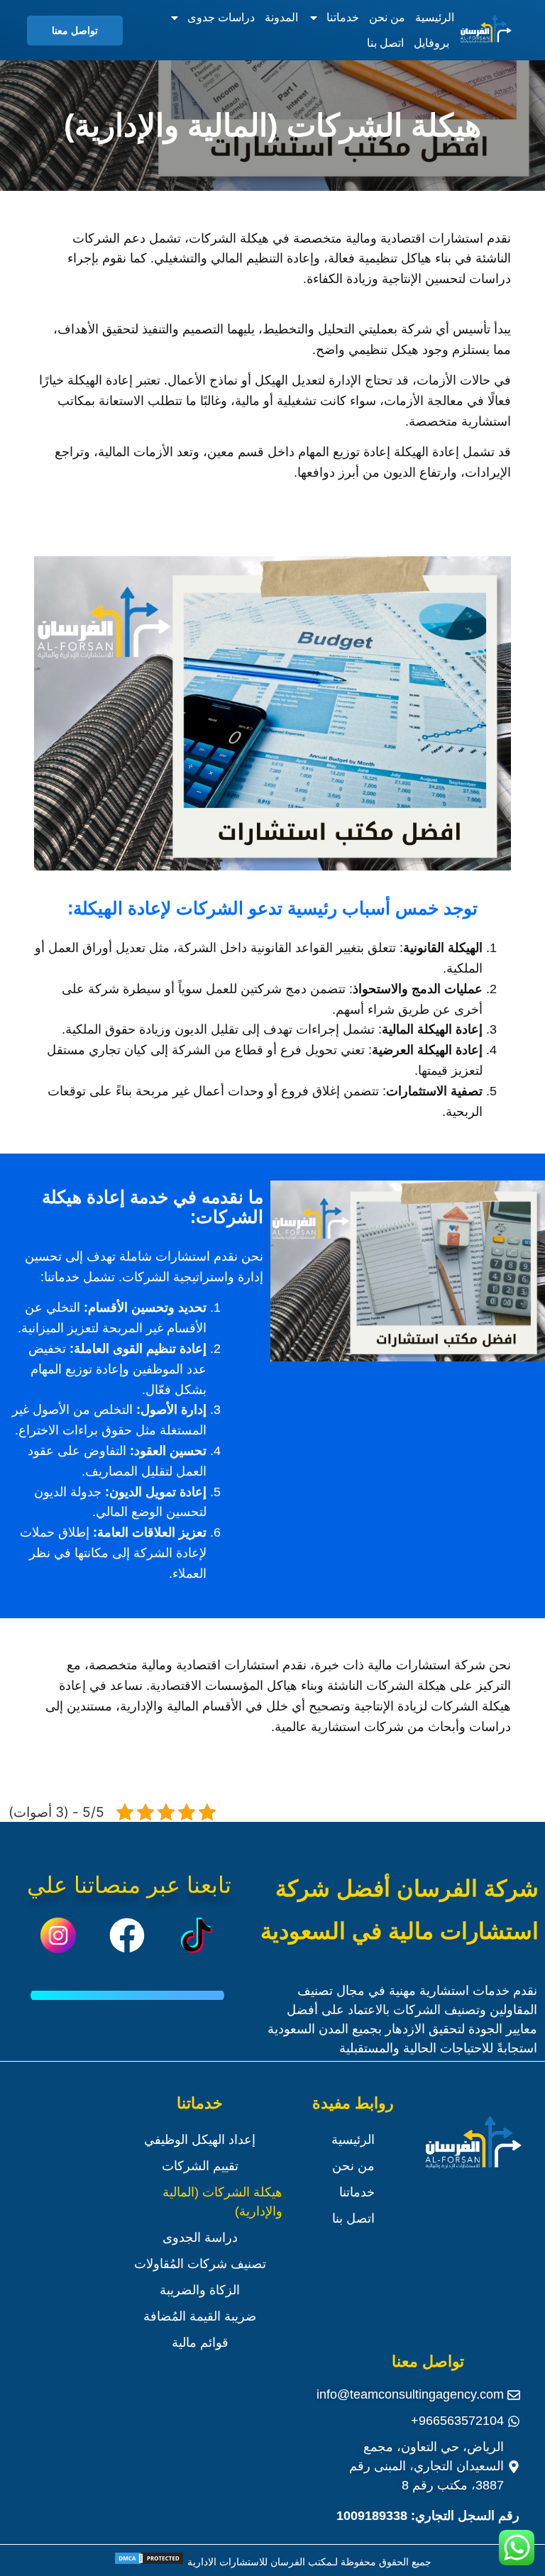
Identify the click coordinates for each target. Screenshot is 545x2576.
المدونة (281, 17)
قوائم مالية (200, 2343)
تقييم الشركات (200, 2166)
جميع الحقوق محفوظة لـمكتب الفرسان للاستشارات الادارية (308, 2562)
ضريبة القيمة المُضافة (200, 2316)
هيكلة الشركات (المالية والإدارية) (222, 2202)
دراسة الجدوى (200, 2238)
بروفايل (431, 43)
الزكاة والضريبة (200, 2290)
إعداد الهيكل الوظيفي (200, 2140)
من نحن (387, 17)
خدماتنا (343, 17)
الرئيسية (435, 17)
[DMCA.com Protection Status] (149, 2562)
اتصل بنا (385, 43)
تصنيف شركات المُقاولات (200, 2264)
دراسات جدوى (221, 17)
